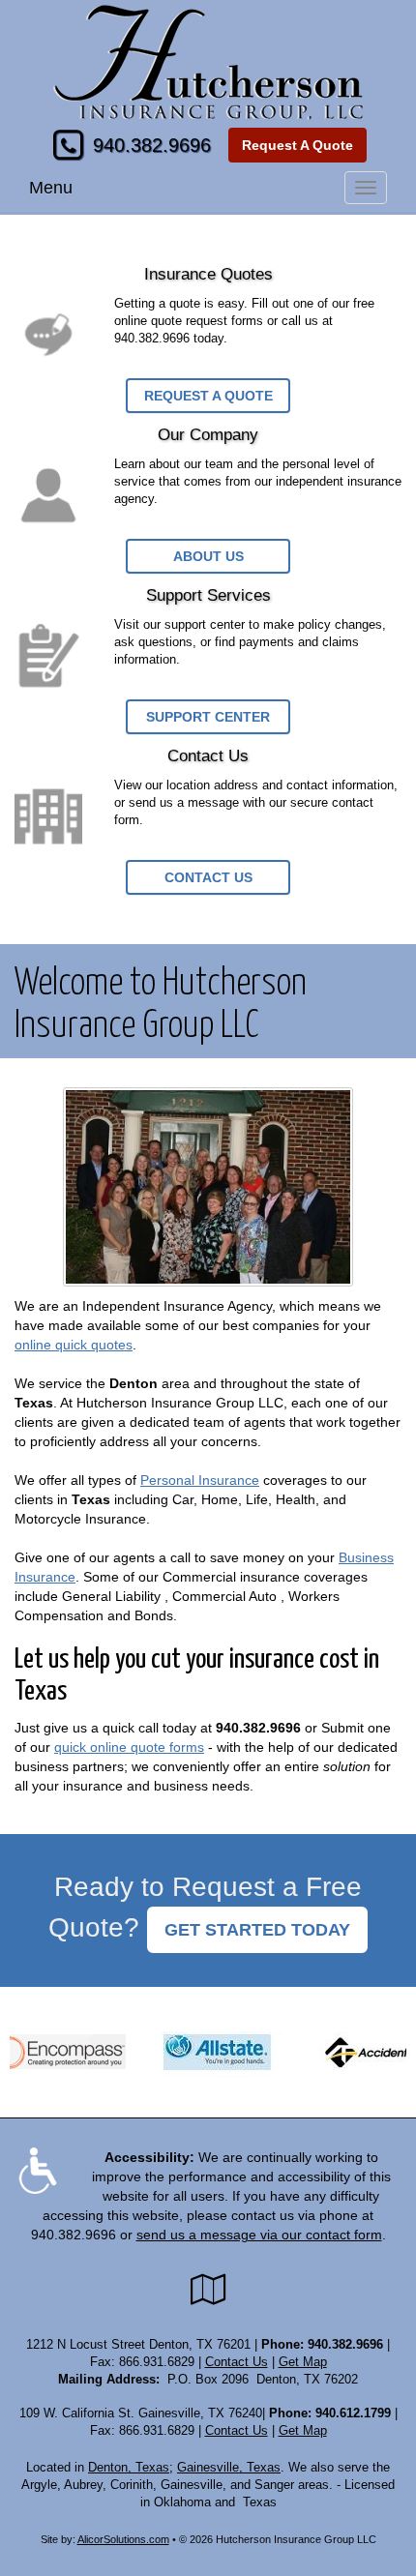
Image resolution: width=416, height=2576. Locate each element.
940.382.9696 (152, 145)
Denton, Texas (129, 2468)
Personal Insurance (200, 1480)
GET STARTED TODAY (257, 1930)
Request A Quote (297, 145)
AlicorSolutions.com (123, 2539)
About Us (208, 556)
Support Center (208, 717)
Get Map (303, 2362)
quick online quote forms (129, 1747)
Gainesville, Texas (229, 2468)
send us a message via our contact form (259, 2235)
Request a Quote (208, 396)
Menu (51, 188)
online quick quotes (74, 1345)
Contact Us (208, 877)
